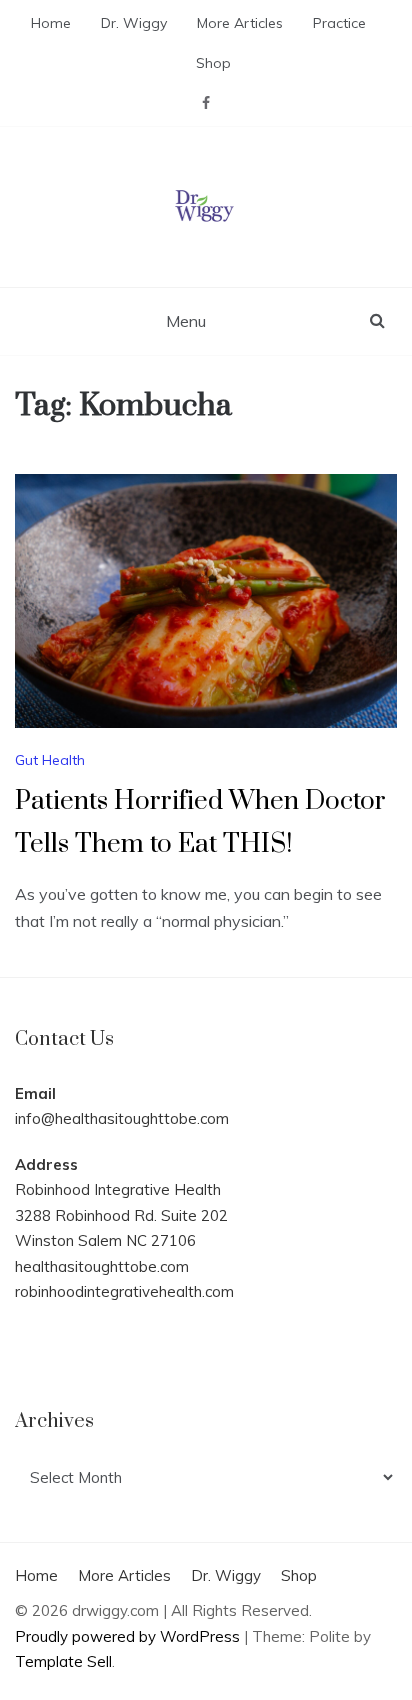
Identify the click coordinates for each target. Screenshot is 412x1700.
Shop (213, 63)
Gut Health (50, 760)
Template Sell (63, 1661)
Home (51, 23)
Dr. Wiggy (134, 23)
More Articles (240, 23)
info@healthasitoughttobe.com (122, 1118)
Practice (339, 23)
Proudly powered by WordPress (129, 1636)
